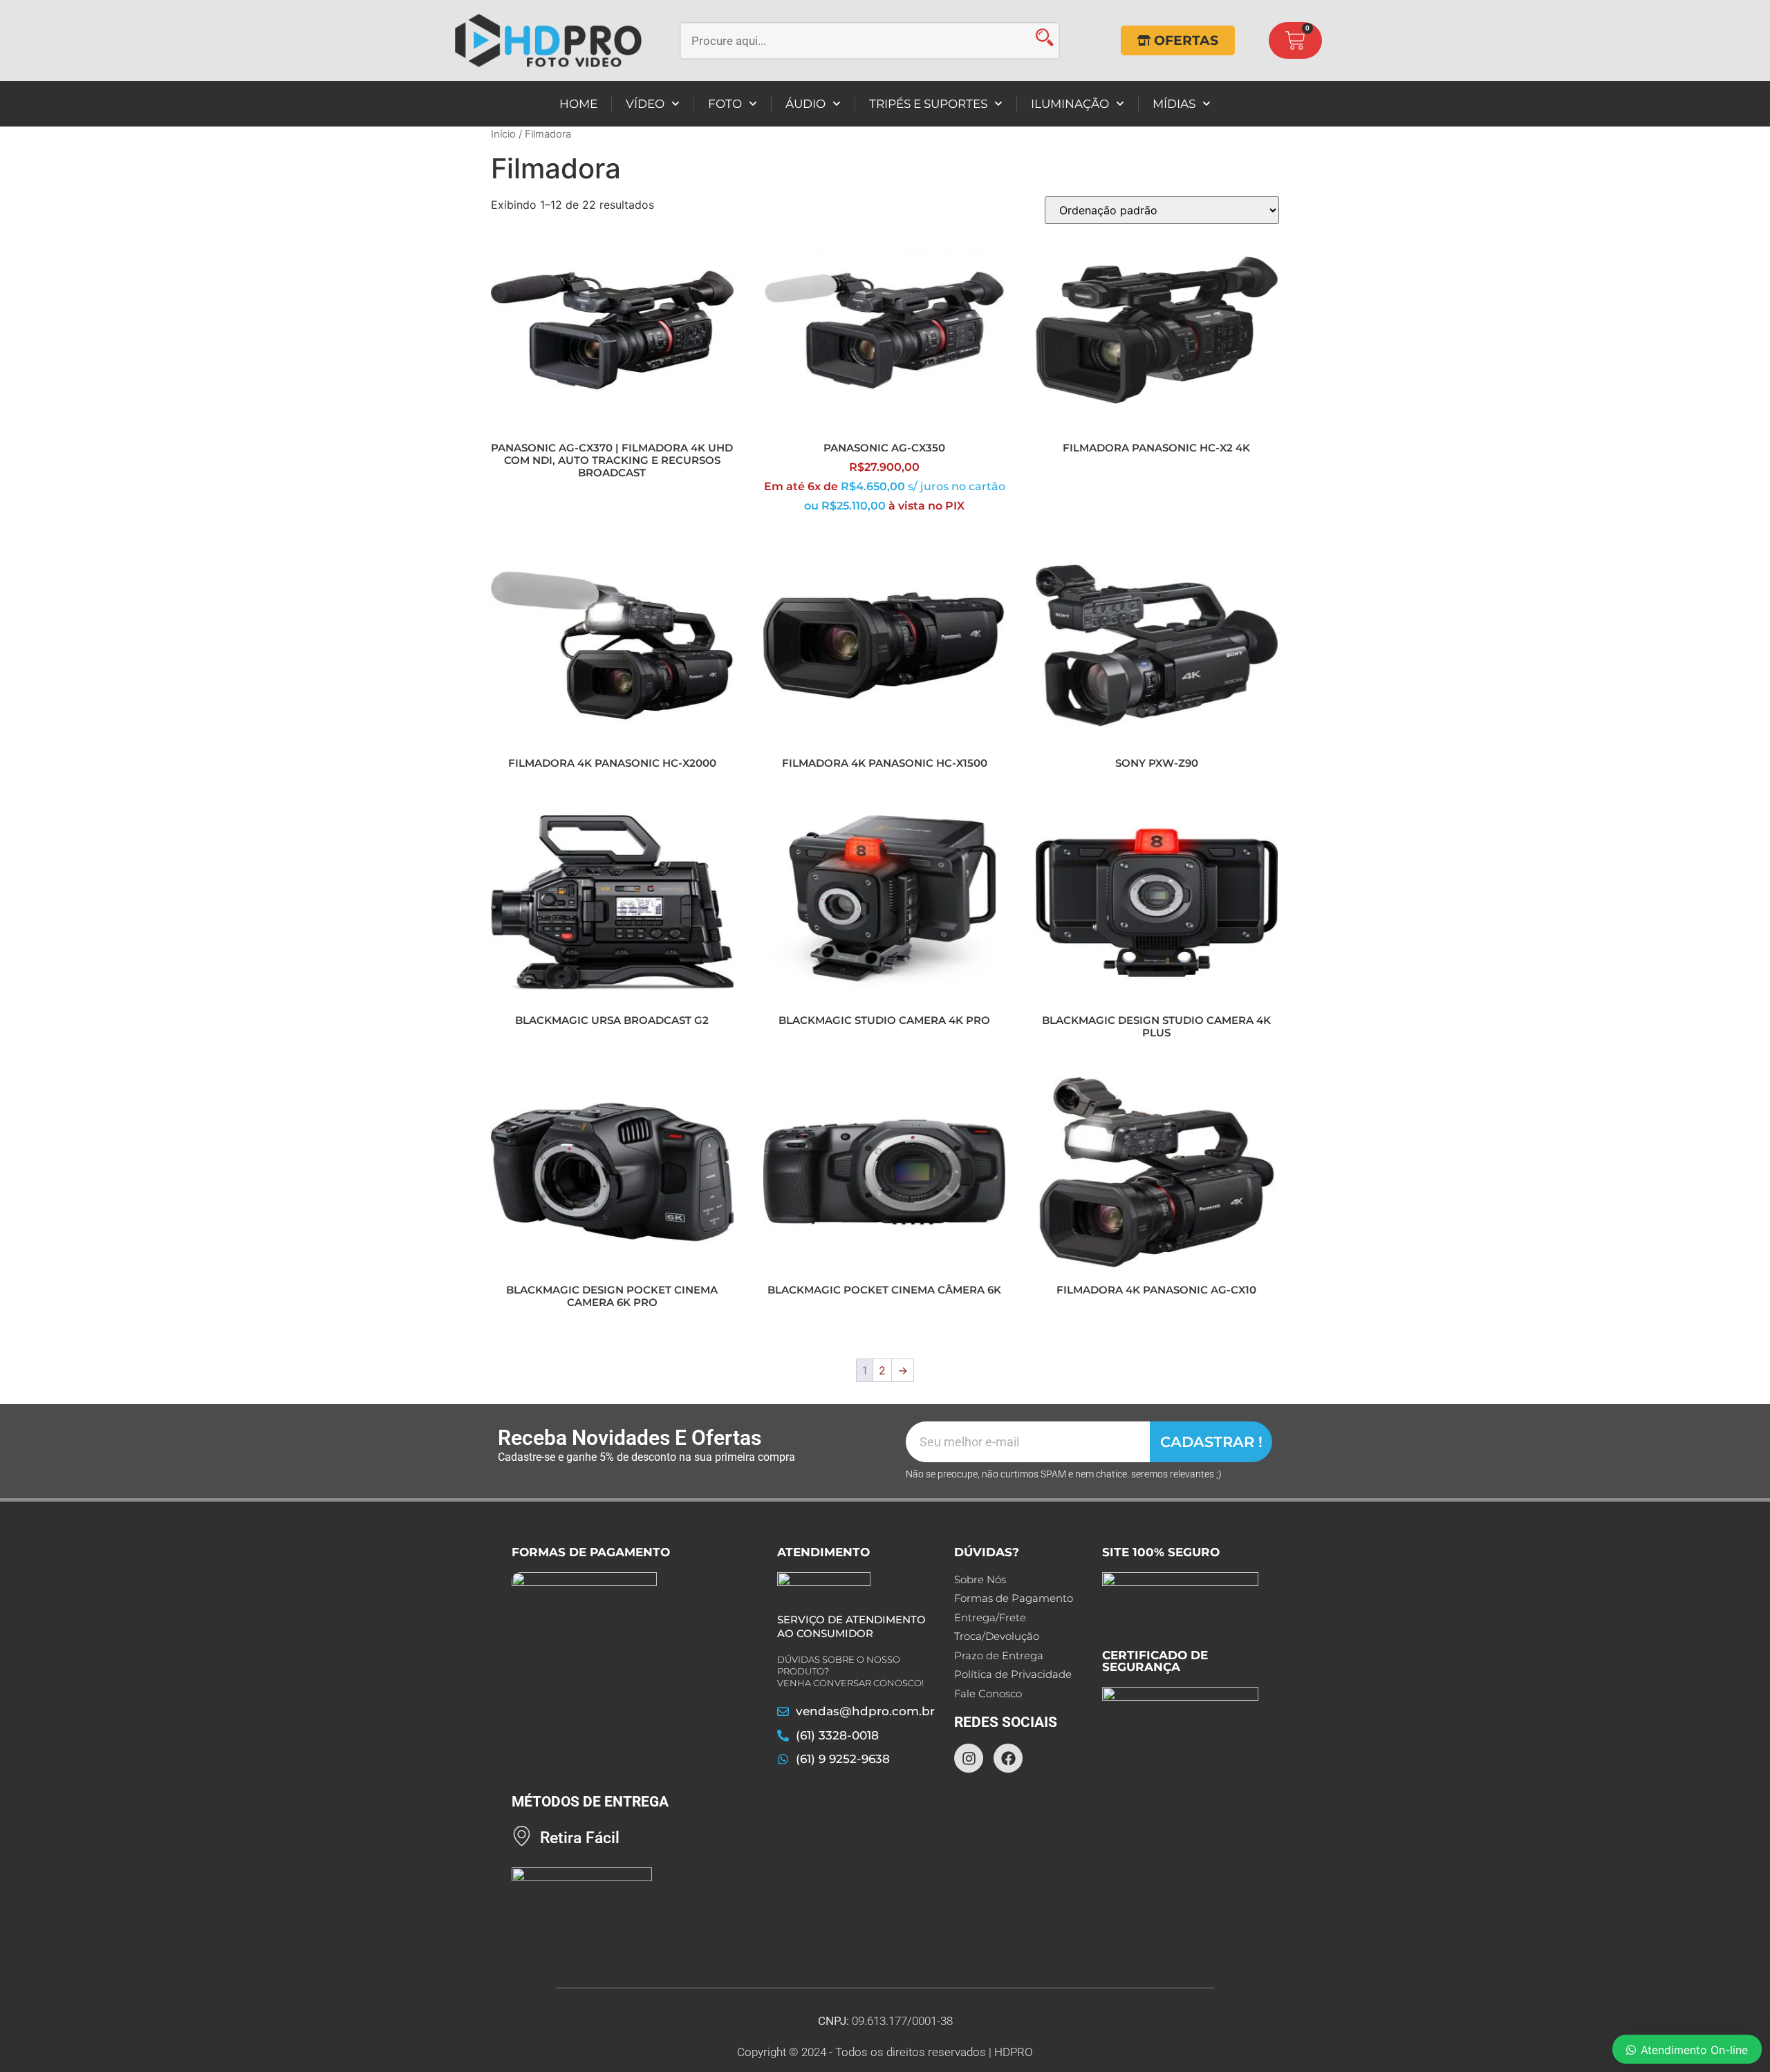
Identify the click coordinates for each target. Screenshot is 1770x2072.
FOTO (725, 104)
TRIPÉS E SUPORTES (928, 104)
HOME (578, 104)
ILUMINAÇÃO (1070, 104)
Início (503, 134)
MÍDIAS (1174, 104)
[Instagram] (969, 1758)
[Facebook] (1008, 1758)
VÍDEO (645, 104)
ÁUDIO (805, 104)
